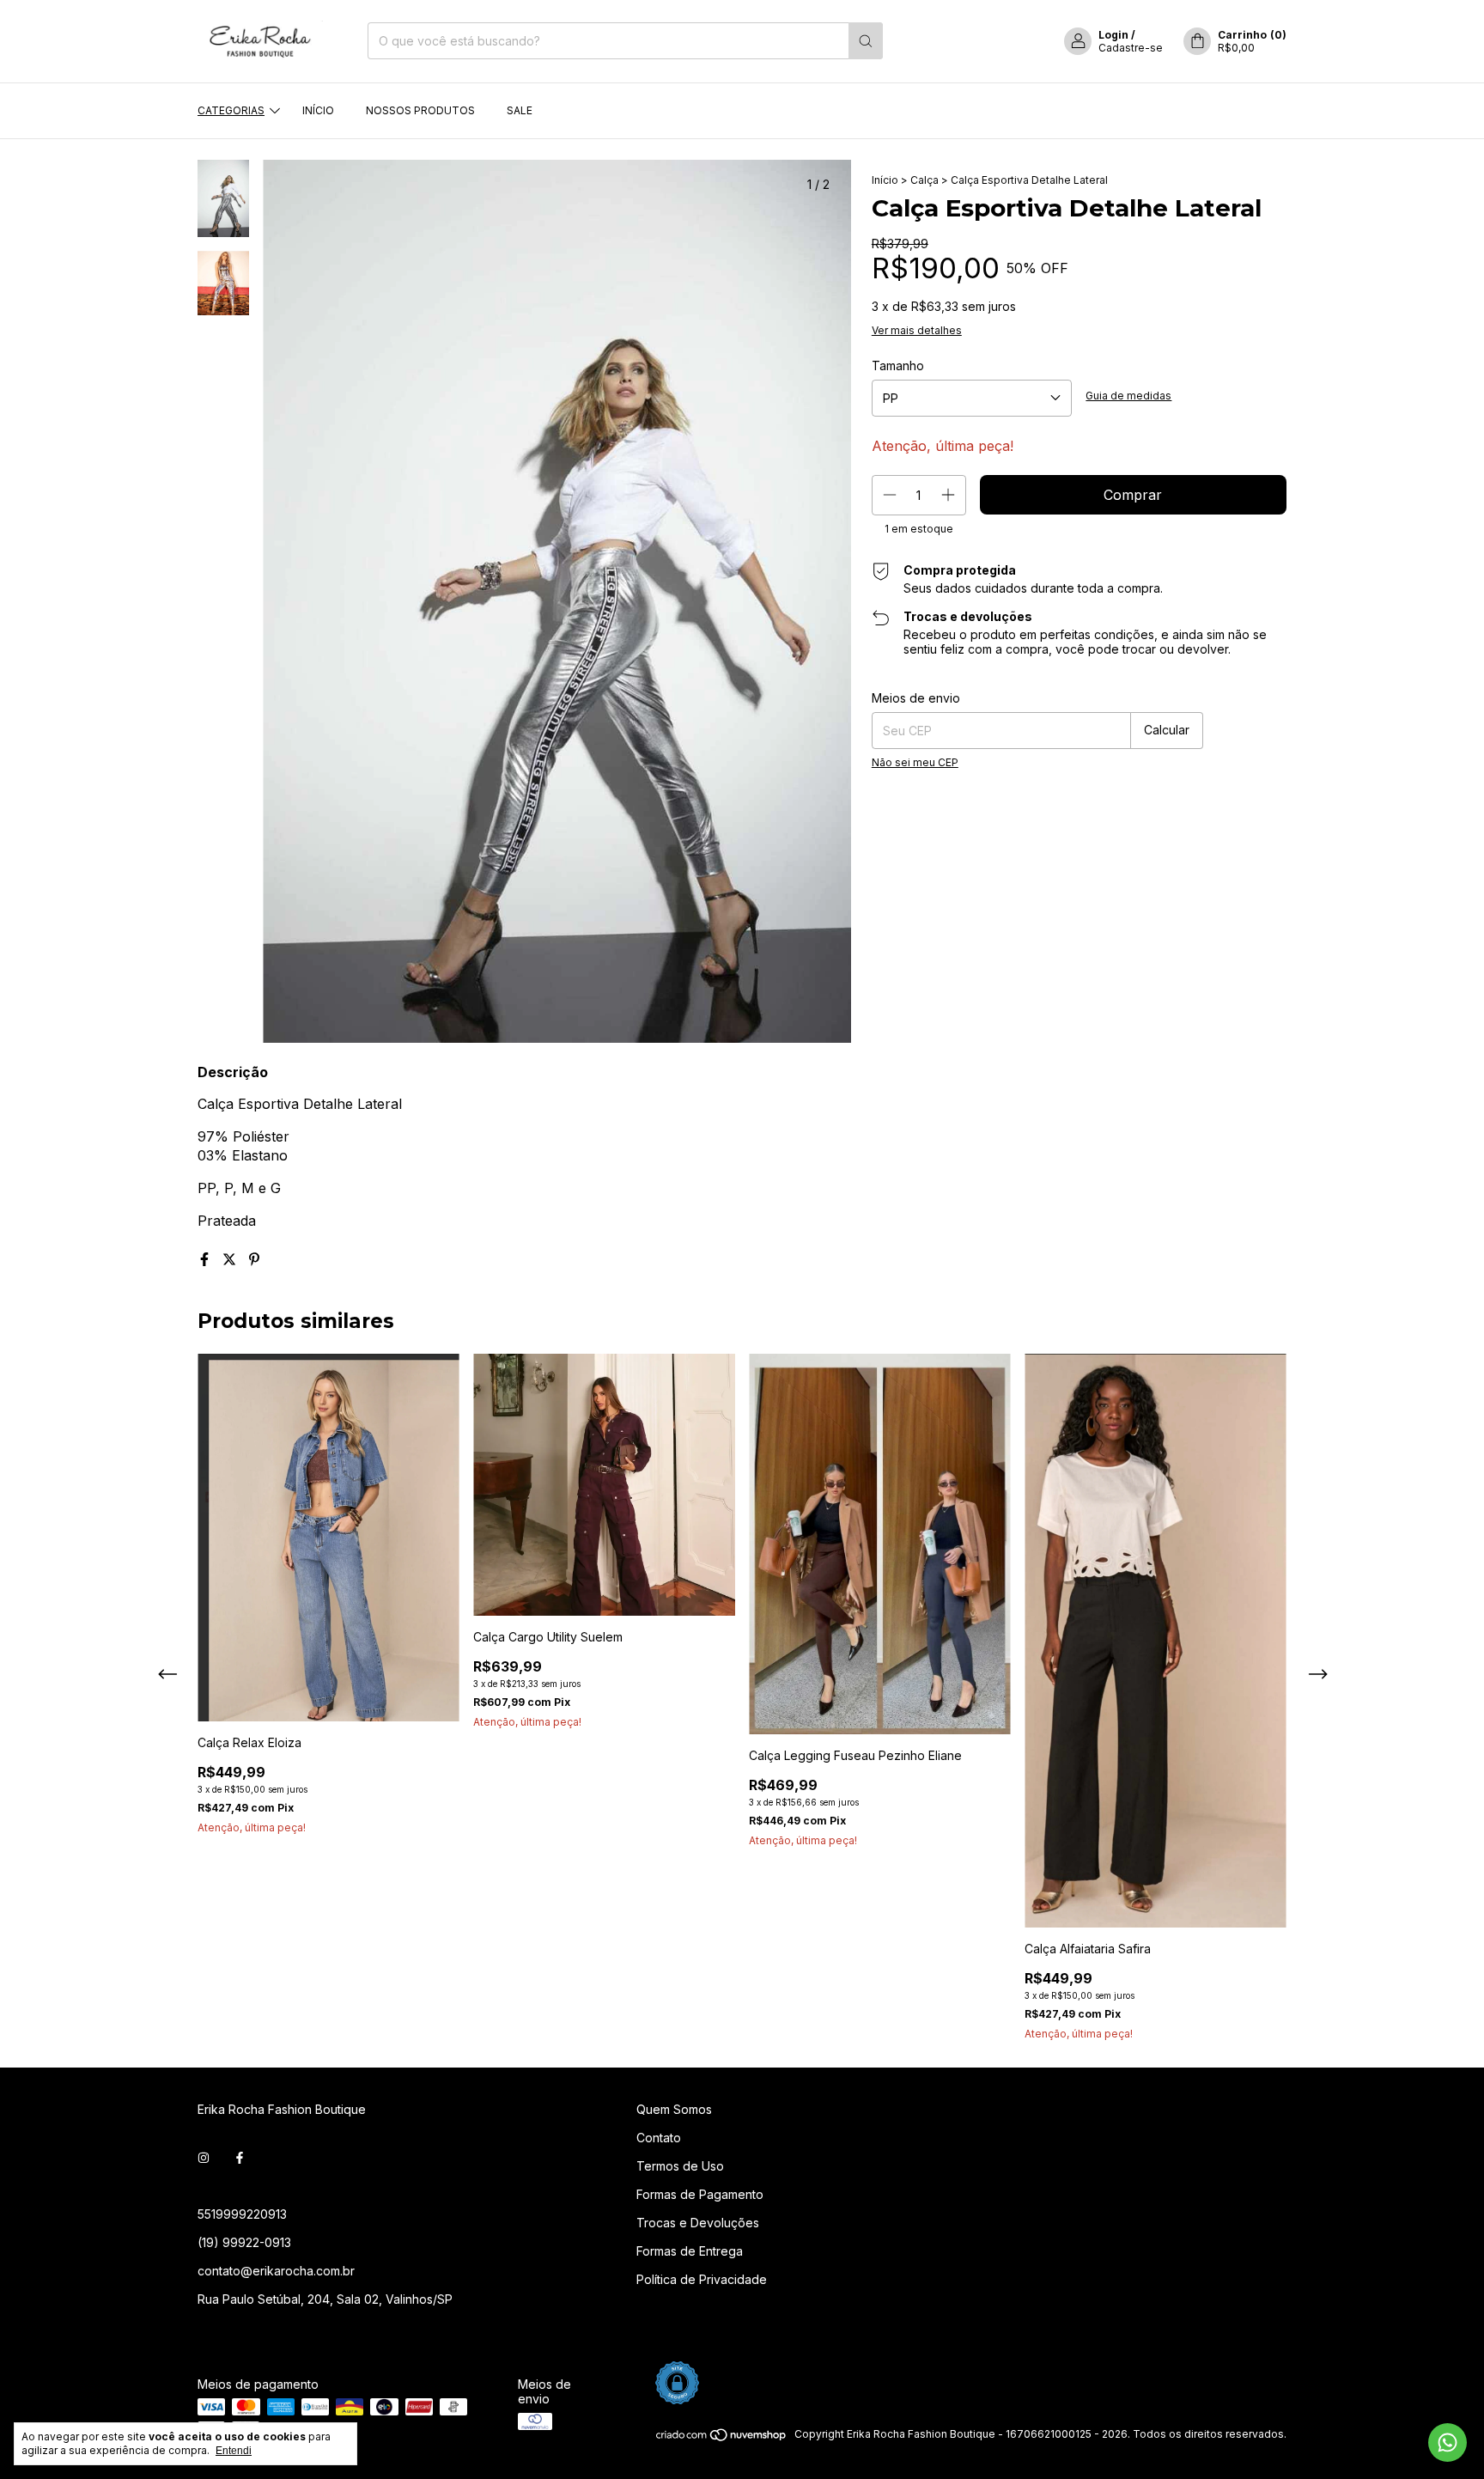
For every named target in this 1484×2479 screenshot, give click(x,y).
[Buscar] (866, 41)
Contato (659, 2138)
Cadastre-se (1131, 48)
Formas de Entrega (690, 2251)
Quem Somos (674, 2109)
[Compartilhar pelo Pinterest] (254, 1259)
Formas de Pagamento (700, 2194)
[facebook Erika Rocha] (240, 2158)
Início (318, 110)
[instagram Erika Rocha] (204, 2158)
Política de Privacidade (702, 2279)
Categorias (231, 110)
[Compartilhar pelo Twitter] (231, 1259)
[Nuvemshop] (722, 2438)
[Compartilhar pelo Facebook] (207, 1259)
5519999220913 (242, 2214)
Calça (924, 180)
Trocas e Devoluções (698, 2223)
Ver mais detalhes (917, 330)
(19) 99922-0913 (244, 2242)
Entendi (234, 2451)
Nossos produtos (420, 110)
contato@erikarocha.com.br (276, 2271)
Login (1113, 35)
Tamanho (898, 365)
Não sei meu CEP (915, 762)
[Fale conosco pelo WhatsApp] (1448, 2442)
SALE (520, 110)
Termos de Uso (680, 2166)
